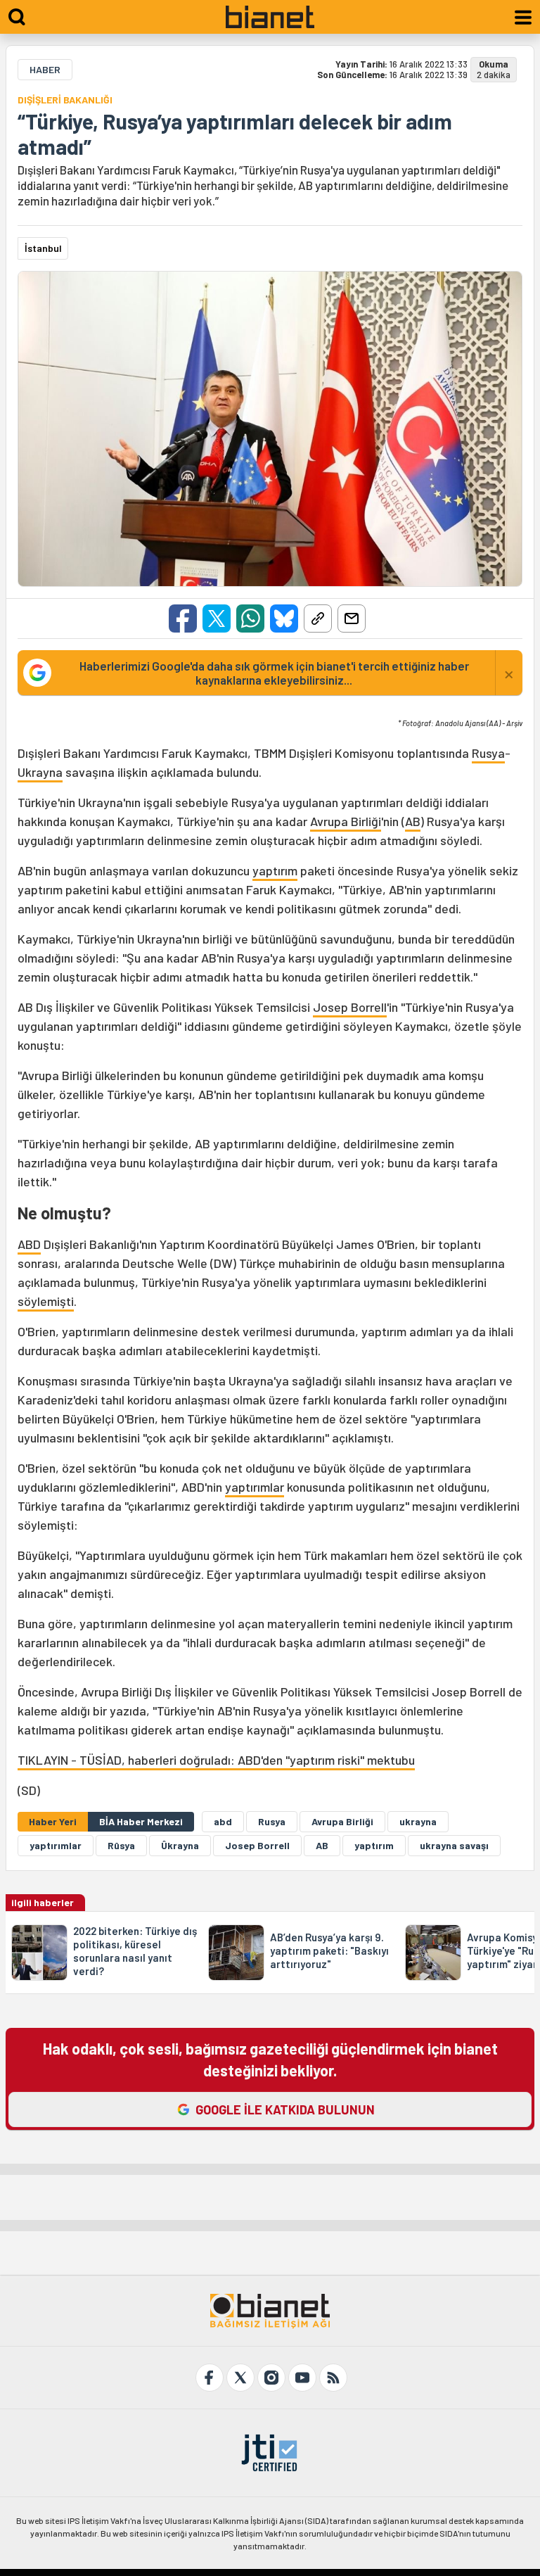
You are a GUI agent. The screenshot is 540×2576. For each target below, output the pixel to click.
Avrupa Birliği (346, 821)
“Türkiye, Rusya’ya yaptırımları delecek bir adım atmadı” (235, 134)
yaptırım (275, 870)
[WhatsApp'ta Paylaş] (250, 618)
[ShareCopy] (318, 618)
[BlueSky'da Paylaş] (284, 618)
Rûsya (121, 1845)
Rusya (488, 753)
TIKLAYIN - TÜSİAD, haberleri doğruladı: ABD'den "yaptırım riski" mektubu (216, 1760)
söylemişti (46, 1301)
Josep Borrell (350, 1007)
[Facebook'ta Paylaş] (183, 618)
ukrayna (418, 1821)
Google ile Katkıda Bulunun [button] (285, 2109)
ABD (29, 1244)
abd (223, 1821)
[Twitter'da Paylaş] (217, 618)
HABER (45, 69)
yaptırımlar (255, 1487)
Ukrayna (40, 772)
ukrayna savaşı (454, 1845)
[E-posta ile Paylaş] (352, 618)
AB (413, 821)
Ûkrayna (180, 1845)
